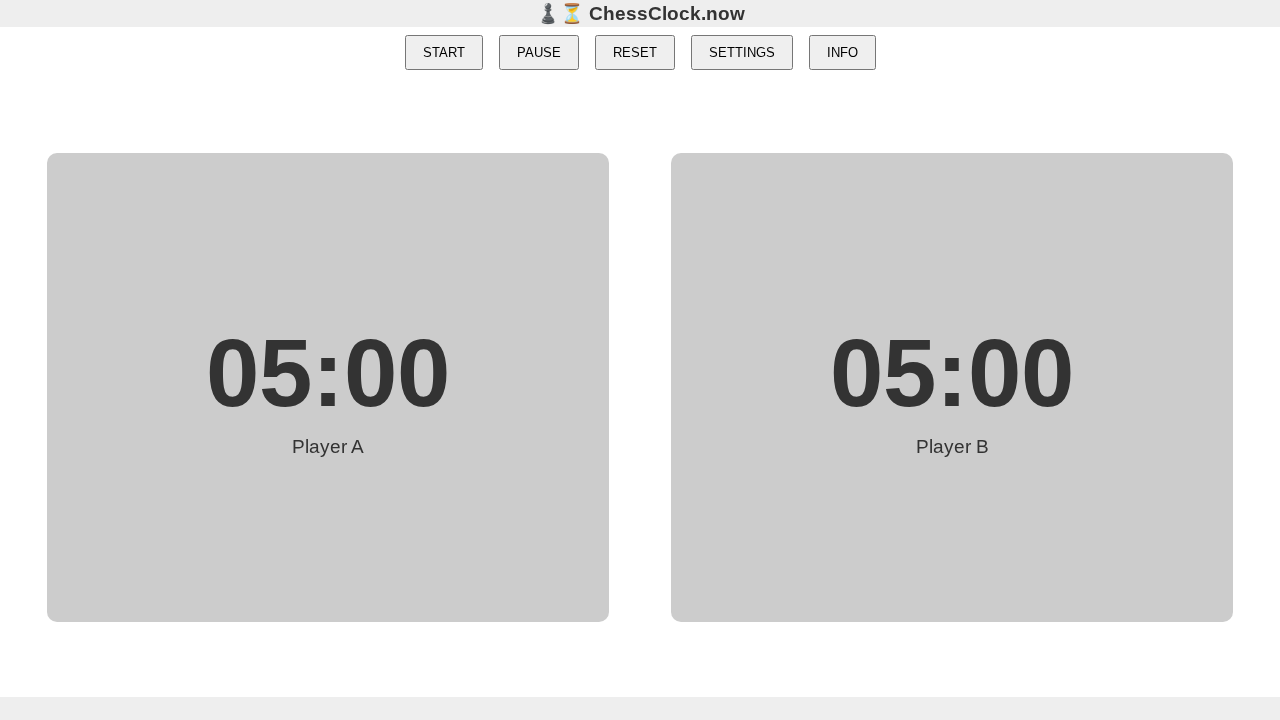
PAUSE (539, 52)
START (444, 52)
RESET (635, 52)
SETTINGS (742, 52)
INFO (842, 52)
